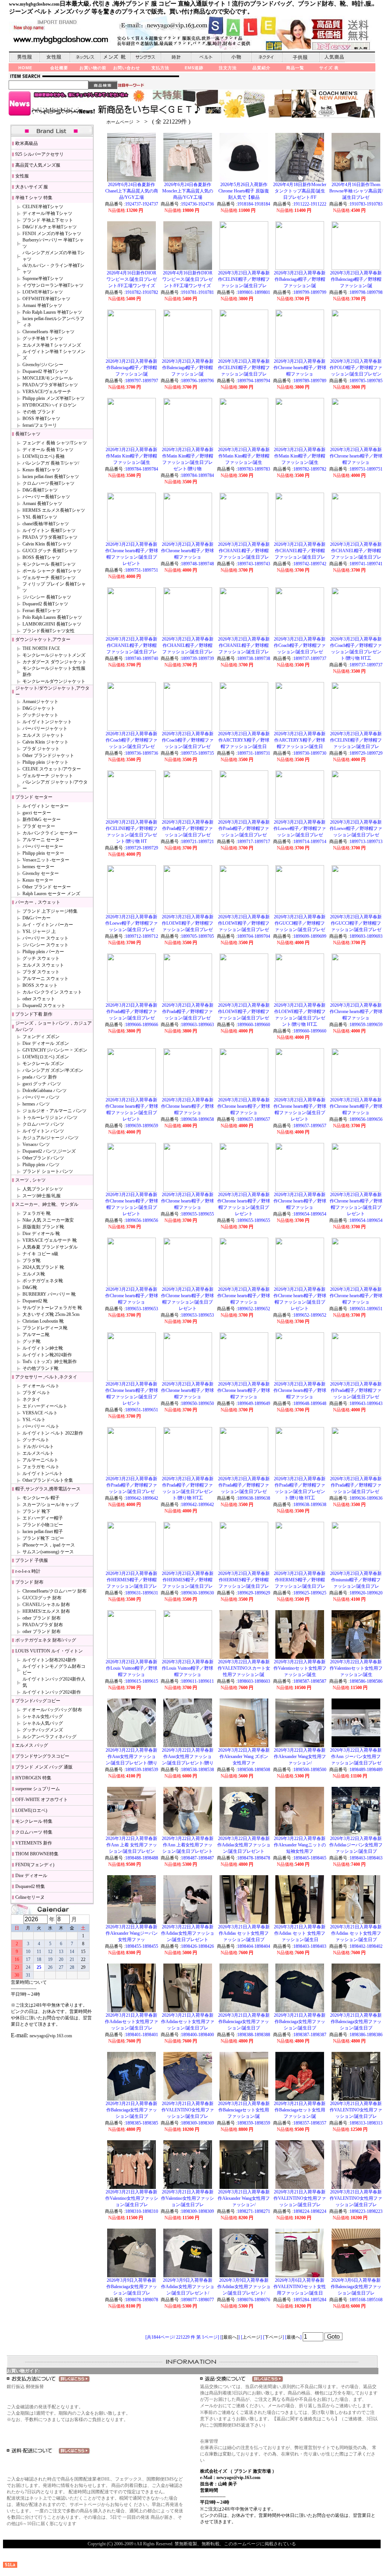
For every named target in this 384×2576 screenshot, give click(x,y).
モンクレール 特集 (34, 1821)
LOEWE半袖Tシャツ (43, 292)
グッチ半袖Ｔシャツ (43, 338)
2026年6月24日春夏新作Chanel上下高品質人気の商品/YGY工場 (132, 191)
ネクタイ (31, 1399)
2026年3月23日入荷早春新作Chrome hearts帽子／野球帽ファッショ (300, 368)
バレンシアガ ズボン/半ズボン (53, 1070)
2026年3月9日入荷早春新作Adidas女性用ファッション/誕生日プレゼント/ (188, 2287)
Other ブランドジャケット (48, 755)
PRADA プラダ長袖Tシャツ (50, 537)
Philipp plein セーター (43, 853)
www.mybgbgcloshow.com (34, 4)
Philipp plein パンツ (41, 1165)
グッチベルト (36, 1440)
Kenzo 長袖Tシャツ (41, 470)
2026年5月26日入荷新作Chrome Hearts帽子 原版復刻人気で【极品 (244, 191)
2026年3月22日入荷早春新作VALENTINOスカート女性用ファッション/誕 (244, 1668)
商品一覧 (295, 68)
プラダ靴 (31, 1260)
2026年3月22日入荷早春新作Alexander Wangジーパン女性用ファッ (132, 1933)
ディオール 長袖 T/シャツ (48, 450)
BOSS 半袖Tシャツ (41, 419)
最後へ (293, 2337)
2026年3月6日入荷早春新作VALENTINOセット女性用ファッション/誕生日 (300, 2287)
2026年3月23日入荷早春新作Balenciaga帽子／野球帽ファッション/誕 (300, 279)
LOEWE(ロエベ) (31, 1810)
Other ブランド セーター (47, 887)
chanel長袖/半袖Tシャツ (46, 524)
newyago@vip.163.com (51, 2036)
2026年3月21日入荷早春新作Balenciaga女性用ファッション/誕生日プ (244, 2022)
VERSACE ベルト (40, 1413)
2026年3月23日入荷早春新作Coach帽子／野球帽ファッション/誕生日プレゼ (300, 645)
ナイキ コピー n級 (40, 1254)
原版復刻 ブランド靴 (43, 1227)
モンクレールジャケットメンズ (54, 655)
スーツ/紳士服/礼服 (42, 1196)
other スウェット (39, 999)
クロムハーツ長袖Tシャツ (49, 483)
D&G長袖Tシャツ (40, 490)
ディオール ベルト (41, 1386)
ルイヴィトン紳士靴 (43, 1348)
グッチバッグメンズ (43, 1730)
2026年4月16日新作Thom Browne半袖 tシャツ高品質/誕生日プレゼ (356, 191)
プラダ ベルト (37, 1393)
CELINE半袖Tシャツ (43, 207)
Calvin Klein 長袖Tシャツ (47, 544)
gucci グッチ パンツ (42, 1084)
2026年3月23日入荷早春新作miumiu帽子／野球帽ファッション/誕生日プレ (356, 1580)
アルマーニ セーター (43, 840)
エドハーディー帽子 (43, 1518)
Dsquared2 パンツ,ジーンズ (49, 1151)
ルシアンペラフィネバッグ (49, 1737)
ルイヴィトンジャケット (47, 722)
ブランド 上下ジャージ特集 (50, 911)
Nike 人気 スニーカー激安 (48, 1220)
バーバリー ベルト (41, 1426)
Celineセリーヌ (30, 1897)
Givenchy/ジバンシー (43, 365)
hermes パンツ (36, 1104)
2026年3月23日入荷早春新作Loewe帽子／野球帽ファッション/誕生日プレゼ (300, 828)
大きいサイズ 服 (32, 187)
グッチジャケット (40, 715)
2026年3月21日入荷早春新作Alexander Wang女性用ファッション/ (244, 2198)
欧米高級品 (27, 143)
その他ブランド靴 (40, 1368)
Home (25, 68)
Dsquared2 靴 (35, 1301)
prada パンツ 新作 (40, 1077)
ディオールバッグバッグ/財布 (52, 1710)
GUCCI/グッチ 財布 (42, 1598)
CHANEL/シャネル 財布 (46, 1605)
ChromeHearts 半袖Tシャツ (49, 332)
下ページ (273, 2337)
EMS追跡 (194, 68)
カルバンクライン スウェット (52, 992)
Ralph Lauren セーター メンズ (51, 894)
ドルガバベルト (38, 1447)
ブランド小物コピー (43, 1525)
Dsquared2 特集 (30, 1886)
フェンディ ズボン (41, 1037)
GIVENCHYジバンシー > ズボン (55, 1050)
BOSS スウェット (40, 985)
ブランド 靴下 (37, 1511)
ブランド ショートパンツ (48, 1171)
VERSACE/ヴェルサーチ (47, 392)
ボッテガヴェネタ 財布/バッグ (46, 1640)
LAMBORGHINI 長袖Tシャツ (52, 624)
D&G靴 (30, 1287)
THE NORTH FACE (41, 648)
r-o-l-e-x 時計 (28, 1571)
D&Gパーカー (37, 918)
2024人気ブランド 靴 (43, 1267)
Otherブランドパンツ (43, 1158)
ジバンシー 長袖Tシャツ (47, 597)
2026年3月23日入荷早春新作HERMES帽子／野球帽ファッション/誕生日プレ (131, 1580)
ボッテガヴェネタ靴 (43, 1281)
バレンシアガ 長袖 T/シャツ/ (51, 463)
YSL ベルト (34, 1420)
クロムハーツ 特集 (34, 1832)
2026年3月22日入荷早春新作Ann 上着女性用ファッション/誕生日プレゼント (188, 1845)
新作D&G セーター (42, 819)
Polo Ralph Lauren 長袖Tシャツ (52, 617)
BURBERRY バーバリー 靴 (49, 1294)
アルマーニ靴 (36, 1335)
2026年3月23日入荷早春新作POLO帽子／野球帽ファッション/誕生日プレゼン (356, 368)
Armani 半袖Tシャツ (42, 305)
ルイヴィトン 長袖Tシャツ (49, 530)
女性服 (22, 176)
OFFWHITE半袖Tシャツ (46, 299)
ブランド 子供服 (32, 1560)
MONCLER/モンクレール (48, 378)
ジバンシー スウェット (46, 945)
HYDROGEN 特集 (33, 1778)
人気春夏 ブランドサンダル (50, 1247)
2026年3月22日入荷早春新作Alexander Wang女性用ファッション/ (300, 1757)
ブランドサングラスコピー (42, 1756)
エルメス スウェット (43, 965)
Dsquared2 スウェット (44, 1006)
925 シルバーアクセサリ (40, 154)
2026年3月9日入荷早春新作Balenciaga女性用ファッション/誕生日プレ (132, 2287)
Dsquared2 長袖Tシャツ (45, 604)
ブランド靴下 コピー (43, 1538)
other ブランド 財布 (42, 1618)
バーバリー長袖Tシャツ (46, 497)
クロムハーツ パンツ (43, 1124)
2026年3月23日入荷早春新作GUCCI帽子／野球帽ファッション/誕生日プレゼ (300, 923)
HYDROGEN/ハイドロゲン (49, 405)
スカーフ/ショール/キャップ (51, 1505)
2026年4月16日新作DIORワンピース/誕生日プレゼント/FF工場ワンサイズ (132, 279)
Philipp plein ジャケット (46, 762)
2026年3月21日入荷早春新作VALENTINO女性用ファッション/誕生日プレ (188, 2110)
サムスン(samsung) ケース (48, 1552)
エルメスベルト (38, 1453)
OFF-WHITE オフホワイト (42, 1800)
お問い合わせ (127, 68)
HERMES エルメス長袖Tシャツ (54, 510)
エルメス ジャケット (43, 735)
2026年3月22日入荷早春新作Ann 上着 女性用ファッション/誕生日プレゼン (131, 1845)
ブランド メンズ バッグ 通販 (44, 1767)
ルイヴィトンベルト (43, 1473)
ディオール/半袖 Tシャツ (47, 213)
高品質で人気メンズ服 (38, 165)
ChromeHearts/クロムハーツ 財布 (55, 1591)
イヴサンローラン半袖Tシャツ (53, 285)
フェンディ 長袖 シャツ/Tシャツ (55, 443)
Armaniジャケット (40, 702)
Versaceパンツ (36, 1144)
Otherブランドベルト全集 (48, 1480)
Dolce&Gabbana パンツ (45, 1091)
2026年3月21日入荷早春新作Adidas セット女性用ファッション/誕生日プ (244, 1933)
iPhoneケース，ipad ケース (49, 1545)
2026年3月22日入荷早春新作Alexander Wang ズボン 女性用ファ (244, 1757)
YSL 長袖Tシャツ (40, 517)
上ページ (251, 2337)
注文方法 (228, 68)
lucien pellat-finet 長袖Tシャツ (51, 477)
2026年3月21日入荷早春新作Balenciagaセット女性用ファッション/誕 (244, 2110)
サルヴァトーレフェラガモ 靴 (52, 1308)
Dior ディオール (31, 1876)
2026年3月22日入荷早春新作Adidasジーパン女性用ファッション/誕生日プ (356, 1845)
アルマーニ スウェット (46, 979)
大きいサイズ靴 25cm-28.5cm (51, 1314)
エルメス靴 (34, 1274)
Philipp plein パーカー (43, 952)
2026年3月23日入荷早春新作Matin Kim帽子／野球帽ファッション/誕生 (131, 456)
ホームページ (120, 122)
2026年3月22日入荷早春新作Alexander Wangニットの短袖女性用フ (300, 1845)
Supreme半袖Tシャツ (43, 279)
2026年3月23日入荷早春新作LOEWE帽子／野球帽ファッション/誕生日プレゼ (188, 923)
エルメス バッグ (32, 1745)
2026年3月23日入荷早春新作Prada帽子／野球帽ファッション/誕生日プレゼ (188, 828)
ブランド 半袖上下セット (48, 220)
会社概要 (59, 68)
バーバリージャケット (45, 729)
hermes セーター (38, 867)
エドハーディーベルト (45, 1406)
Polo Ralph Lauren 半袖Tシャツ (52, 312)
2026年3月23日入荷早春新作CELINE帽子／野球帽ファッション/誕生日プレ (244, 279)
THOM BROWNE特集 (37, 1854)
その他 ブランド (39, 412)
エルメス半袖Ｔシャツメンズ (52, 345)
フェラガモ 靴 (37, 1213)
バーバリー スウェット (46, 938)
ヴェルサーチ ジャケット (48, 776)
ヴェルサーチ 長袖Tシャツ (49, 578)
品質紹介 (261, 68)
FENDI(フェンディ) (35, 1865)
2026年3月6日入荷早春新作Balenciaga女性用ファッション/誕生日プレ (356, 2287)
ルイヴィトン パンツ (43, 1131)
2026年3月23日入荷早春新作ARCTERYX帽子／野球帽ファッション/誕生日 (244, 740)
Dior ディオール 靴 (41, 1234)
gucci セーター (37, 813)
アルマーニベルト (40, 1460)
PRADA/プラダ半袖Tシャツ (50, 385)
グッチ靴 (31, 1341)
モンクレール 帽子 (41, 1498)
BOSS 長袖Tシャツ (41, 557)
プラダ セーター (39, 826)
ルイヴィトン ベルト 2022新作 (53, 1433)
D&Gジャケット (39, 708)
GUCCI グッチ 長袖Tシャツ (50, 551)
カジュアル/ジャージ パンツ (51, 1138)
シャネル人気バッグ (43, 1723)
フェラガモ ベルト (41, 1467)
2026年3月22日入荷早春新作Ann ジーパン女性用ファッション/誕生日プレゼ (356, 1757)
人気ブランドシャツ (43, 1189)
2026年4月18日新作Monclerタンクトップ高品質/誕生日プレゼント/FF (300, 191)
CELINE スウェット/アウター (52, 769)
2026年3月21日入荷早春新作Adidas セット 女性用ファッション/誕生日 (300, 1933)
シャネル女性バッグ (43, 1716)
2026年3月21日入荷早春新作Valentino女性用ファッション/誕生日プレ (132, 2198)
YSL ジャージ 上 (39, 931)
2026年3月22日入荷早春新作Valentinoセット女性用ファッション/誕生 (300, 1668)
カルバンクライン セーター (50, 833)
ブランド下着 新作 (34, 1014)
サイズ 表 (329, 68)
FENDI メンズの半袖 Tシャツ (52, 234)
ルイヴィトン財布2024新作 (49, 1660)
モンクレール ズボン (43, 1064)
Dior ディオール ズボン (46, 1043)
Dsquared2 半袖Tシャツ (45, 371)
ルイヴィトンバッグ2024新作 (52, 1692)
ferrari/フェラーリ (40, 425)
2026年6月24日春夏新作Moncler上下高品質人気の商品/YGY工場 (188, 191)
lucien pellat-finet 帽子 (43, 1532)
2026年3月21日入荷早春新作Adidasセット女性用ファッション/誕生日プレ (131, 2022)
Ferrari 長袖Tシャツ (42, 611)
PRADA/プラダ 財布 (43, 1625)
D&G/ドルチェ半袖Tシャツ (50, 227)
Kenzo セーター (38, 880)
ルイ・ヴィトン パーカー (48, 925)
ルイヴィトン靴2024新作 (47, 1355)
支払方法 (160, 68)
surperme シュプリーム (38, 1789)
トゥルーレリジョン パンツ (50, 1117)
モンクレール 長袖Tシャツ (49, 564)
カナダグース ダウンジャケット (55, 662)
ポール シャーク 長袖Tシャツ (52, 571)
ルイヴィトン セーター (46, 806)
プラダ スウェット (41, 972)
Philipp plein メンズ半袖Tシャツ (54, 398)
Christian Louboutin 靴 (43, 1321)
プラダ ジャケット (41, 749)
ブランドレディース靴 (45, 1328)
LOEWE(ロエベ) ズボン (46, 1057)
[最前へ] (230, 2337)
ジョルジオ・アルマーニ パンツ (55, 1111)
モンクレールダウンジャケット (54, 681)
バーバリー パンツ (41, 1097)
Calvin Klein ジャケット (46, 742)
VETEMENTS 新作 (34, 1843)
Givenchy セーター (41, 873)
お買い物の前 (93, 68)
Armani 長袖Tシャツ (42, 504)
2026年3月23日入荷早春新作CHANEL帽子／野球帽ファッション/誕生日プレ (244, 551)
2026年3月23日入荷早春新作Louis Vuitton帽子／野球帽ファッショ (131, 1668)
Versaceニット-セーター (46, 860)
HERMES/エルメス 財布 (46, 1611)
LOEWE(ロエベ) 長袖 (43, 456)
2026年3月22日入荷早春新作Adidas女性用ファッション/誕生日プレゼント (244, 1845)
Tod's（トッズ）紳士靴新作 (50, 1362)
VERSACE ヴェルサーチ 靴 (50, 1240)
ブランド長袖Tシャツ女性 (49, 631)
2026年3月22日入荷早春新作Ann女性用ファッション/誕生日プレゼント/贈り (131, 1757)
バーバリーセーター (43, 846)
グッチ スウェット (41, 958)
